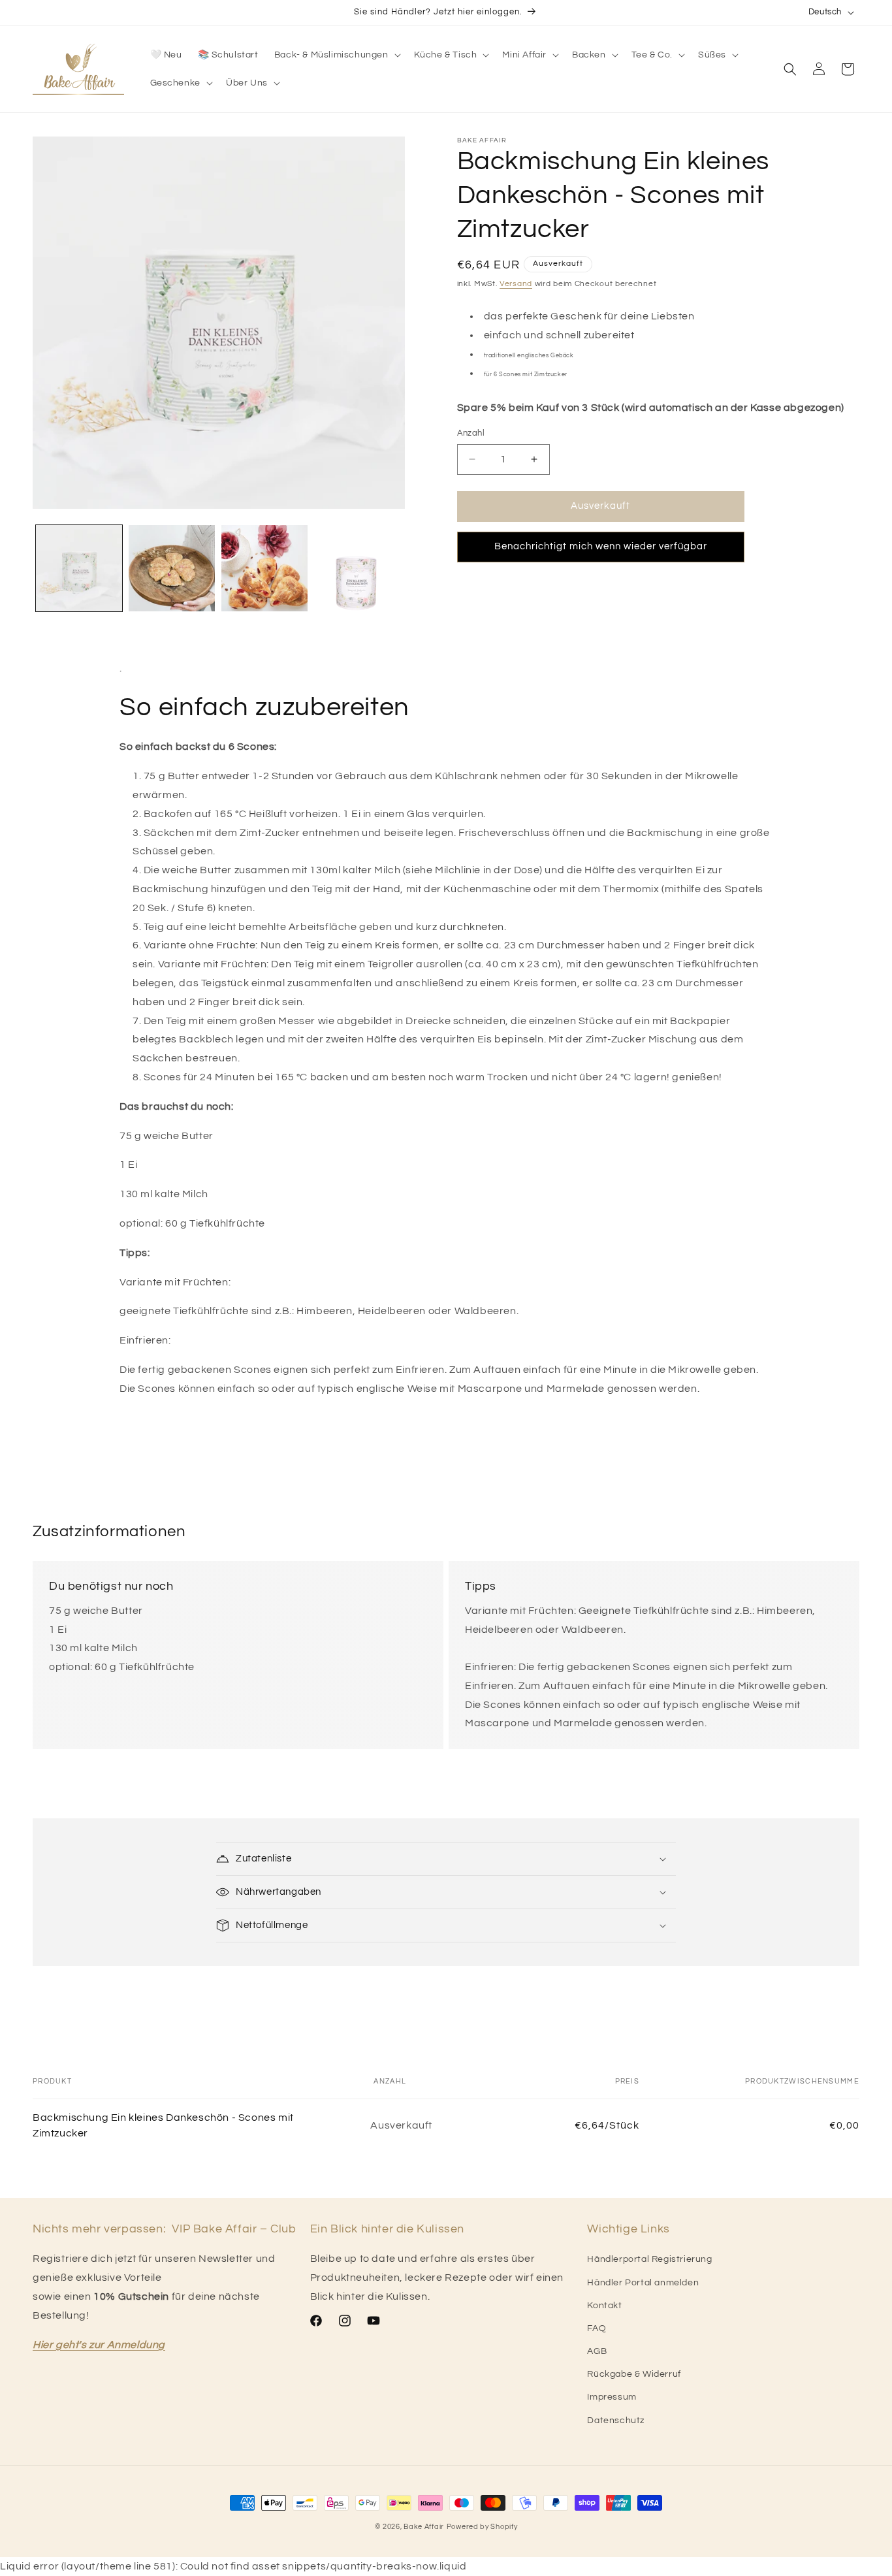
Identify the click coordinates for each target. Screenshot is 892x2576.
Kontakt (604, 2306)
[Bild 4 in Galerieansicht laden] (357, 568)
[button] (336, 55)
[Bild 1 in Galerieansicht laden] (79, 568)
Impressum (612, 2397)
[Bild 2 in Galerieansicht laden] (172, 568)
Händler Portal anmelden (643, 2283)
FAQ (597, 2328)
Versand (516, 284)
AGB (597, 2351)
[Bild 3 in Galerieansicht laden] (264, 568)
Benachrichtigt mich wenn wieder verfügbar (601, 546)
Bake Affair (424, 2527)
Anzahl (471, 433)
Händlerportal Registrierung (649, 2259)
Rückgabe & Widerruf (634, 2374)
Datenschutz (616, 2421)
